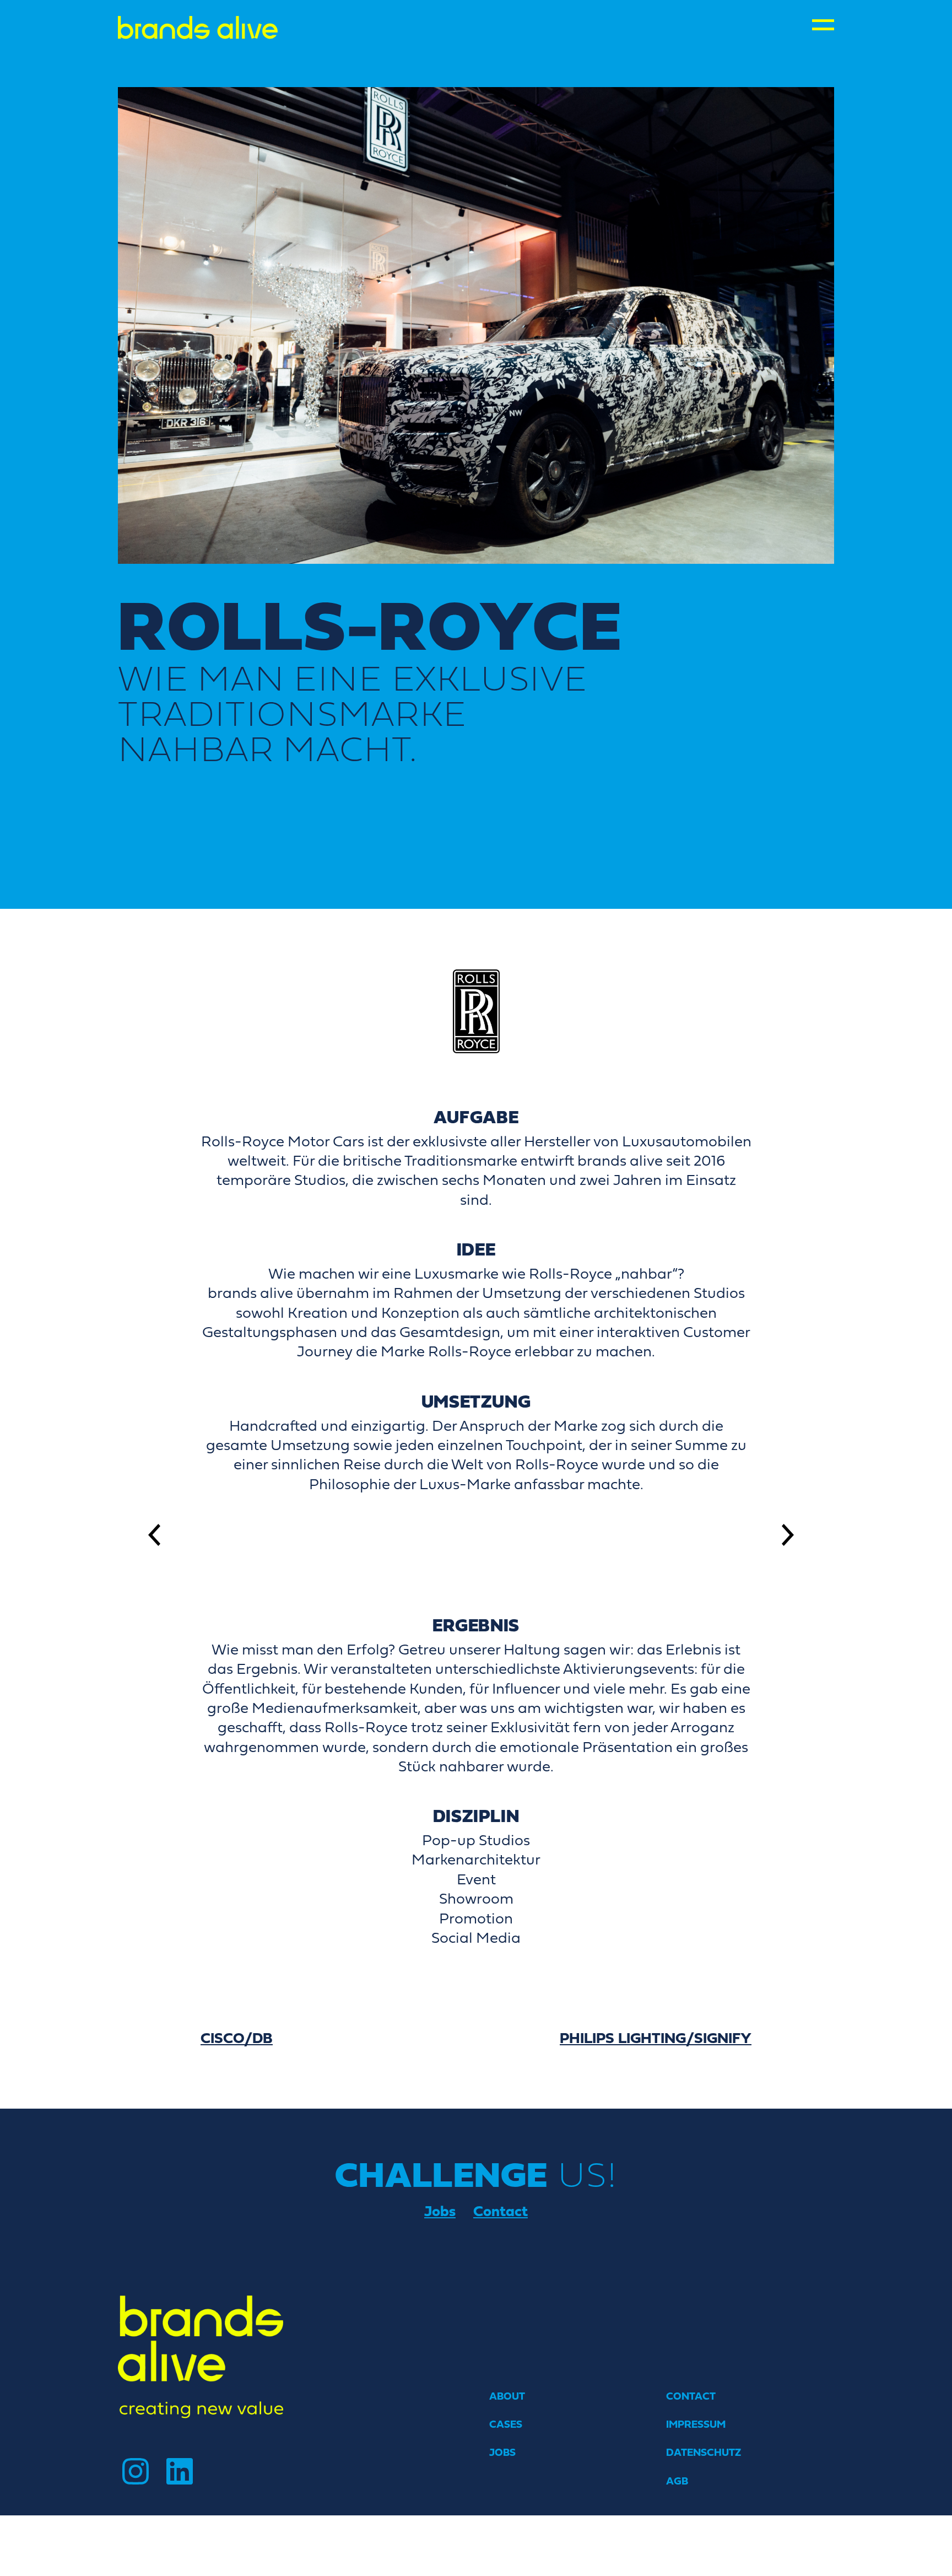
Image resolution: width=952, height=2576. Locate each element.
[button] (159, 1535)
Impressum (696, 2424)
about (507, 2396)
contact (691, 2396)
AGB (677, 2481)
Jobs (440, 2211)
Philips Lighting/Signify (656, 2038)
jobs (502, 2452)
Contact (501, 2211)
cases (506, 2424)
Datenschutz (704, 2452)
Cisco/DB (237, 2038)
